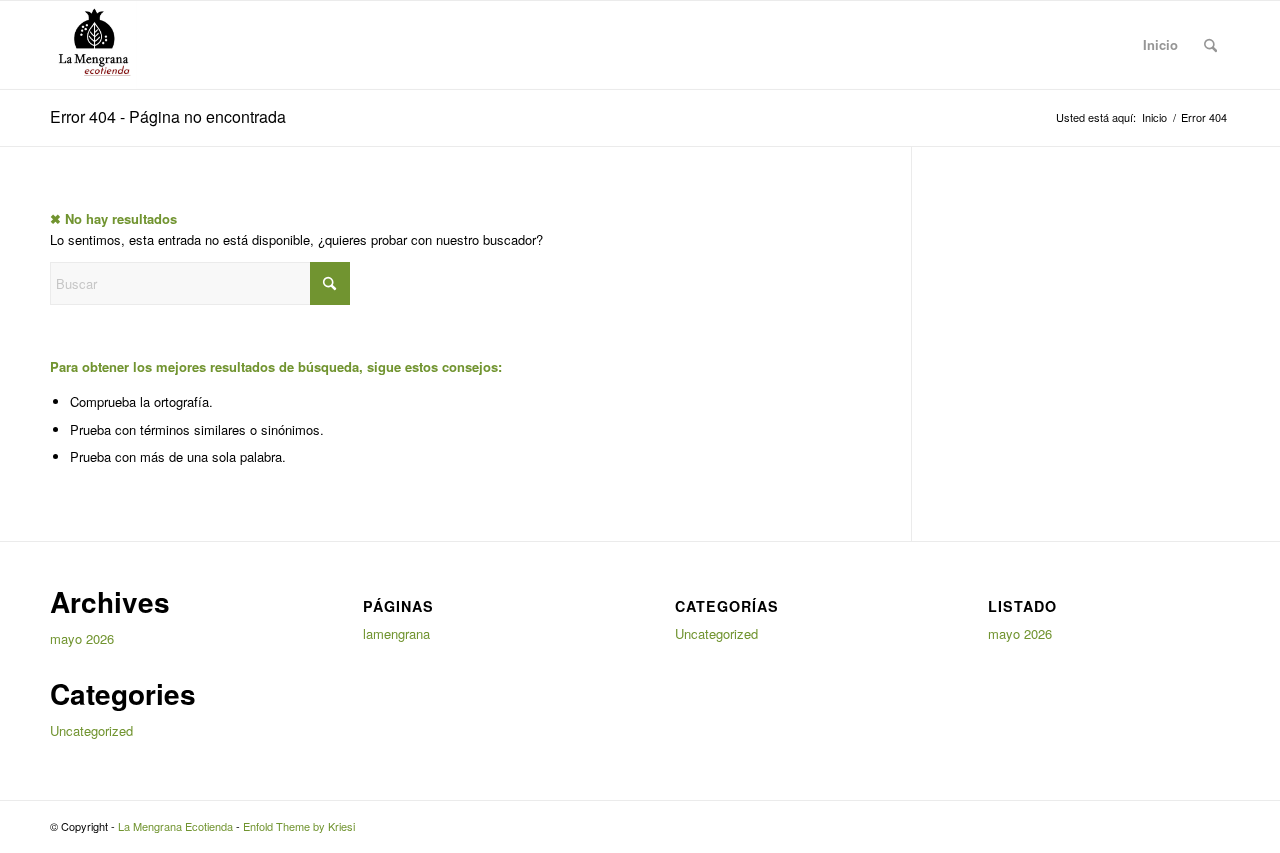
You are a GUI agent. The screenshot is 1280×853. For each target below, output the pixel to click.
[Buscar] (1210, 45)
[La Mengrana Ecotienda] (93, 45)
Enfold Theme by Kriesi (299, 826)
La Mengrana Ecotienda (175, 826)
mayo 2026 (82, 638)
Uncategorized (91, 730)
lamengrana (396, 633)
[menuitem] (1210, 45)
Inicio (1160, 44)
